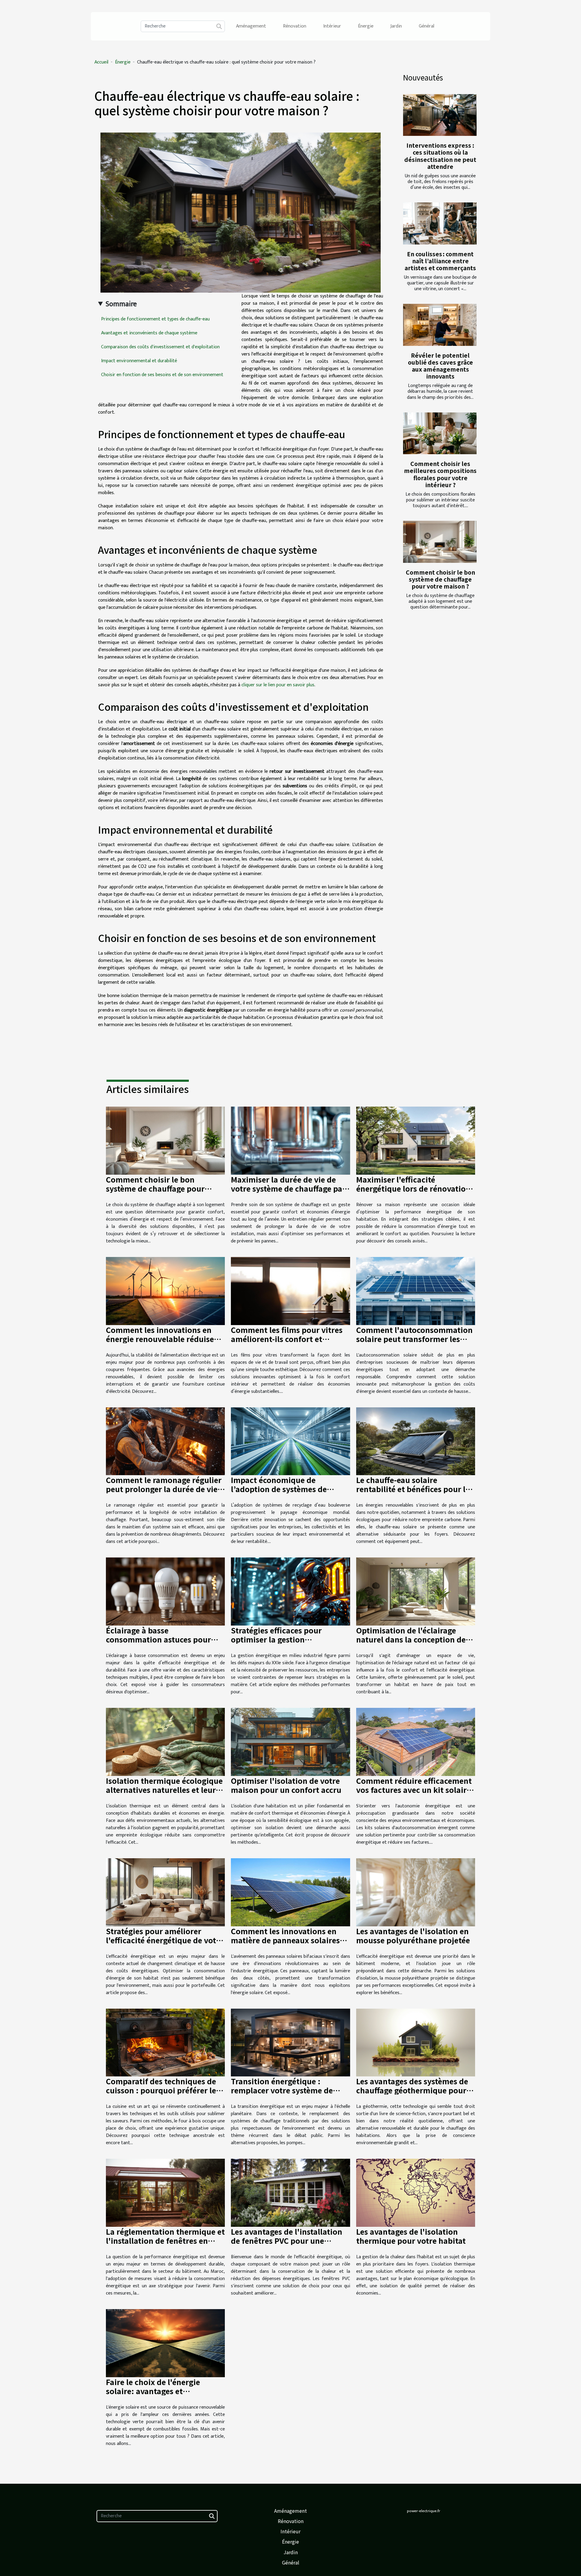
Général (427, 26)
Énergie (366, 26)
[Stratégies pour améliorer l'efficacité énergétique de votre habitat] (165, 1892)
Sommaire (121, 304)
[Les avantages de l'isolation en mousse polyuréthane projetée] (416, 1892)
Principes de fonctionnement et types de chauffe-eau (155, 319)
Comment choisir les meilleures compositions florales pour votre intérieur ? (440, 474)
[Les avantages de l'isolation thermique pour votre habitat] (416, 2192)
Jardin (396, 26)
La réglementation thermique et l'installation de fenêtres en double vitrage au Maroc (165, 2240)
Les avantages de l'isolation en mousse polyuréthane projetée (413, 1935)
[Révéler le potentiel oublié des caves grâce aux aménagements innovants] (440, 325)
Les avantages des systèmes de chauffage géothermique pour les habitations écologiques (412, 2090)
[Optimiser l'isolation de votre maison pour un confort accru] (290, 1742)
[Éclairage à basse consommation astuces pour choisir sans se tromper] (165, 1592)
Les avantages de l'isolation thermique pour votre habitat (411, 2236)
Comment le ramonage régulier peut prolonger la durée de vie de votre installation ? (164, 1489)
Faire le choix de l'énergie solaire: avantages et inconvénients (153, 2391)
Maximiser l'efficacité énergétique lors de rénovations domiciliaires (415, 1188)
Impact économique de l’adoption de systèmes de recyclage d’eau (279, 1489)
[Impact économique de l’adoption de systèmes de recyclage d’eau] (290, 1441)
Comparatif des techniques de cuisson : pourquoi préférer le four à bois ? (161, 2090)
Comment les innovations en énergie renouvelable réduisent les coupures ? (164, 1339)
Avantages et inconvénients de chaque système (149, 333)
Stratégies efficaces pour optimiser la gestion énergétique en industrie (276, 1639)
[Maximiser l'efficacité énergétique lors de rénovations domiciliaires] (416, 1140)
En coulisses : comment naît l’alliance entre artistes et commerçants (440, 261)
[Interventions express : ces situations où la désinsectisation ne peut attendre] (440, 115)
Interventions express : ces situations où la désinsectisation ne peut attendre (440, 156)
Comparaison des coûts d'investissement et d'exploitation (160, 347)
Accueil (101, 62)
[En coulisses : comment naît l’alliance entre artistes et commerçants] (440, 223)
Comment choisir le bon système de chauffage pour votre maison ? (440, 579)
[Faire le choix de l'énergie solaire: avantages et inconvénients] (165, 2343)
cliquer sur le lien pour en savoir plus (278, 685)
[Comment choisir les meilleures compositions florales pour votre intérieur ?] (440, 433)
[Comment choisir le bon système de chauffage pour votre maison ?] (440, 542)
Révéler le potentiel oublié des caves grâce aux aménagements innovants (440, 366)
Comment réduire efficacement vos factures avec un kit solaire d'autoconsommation (414, 1790)
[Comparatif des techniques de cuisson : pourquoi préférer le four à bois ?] (165, 2042)
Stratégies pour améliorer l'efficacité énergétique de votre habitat (165, 1940)
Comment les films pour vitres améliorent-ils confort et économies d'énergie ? (287, 1339)
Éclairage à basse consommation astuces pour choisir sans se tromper (158, 1639)
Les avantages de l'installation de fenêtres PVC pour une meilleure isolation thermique (287, 2240)
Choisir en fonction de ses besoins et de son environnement (162, 375)
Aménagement (251, 26)
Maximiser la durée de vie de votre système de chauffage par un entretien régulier (288, 1188)
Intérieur (332, 26)
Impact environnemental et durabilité (139, 361)
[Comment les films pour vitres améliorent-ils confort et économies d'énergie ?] (290, 1291)
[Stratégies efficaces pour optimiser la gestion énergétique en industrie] (290, 1592)
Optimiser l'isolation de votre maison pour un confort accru (286, 1785)
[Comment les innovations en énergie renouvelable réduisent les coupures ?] (165, 1291)
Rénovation (295, 26)
